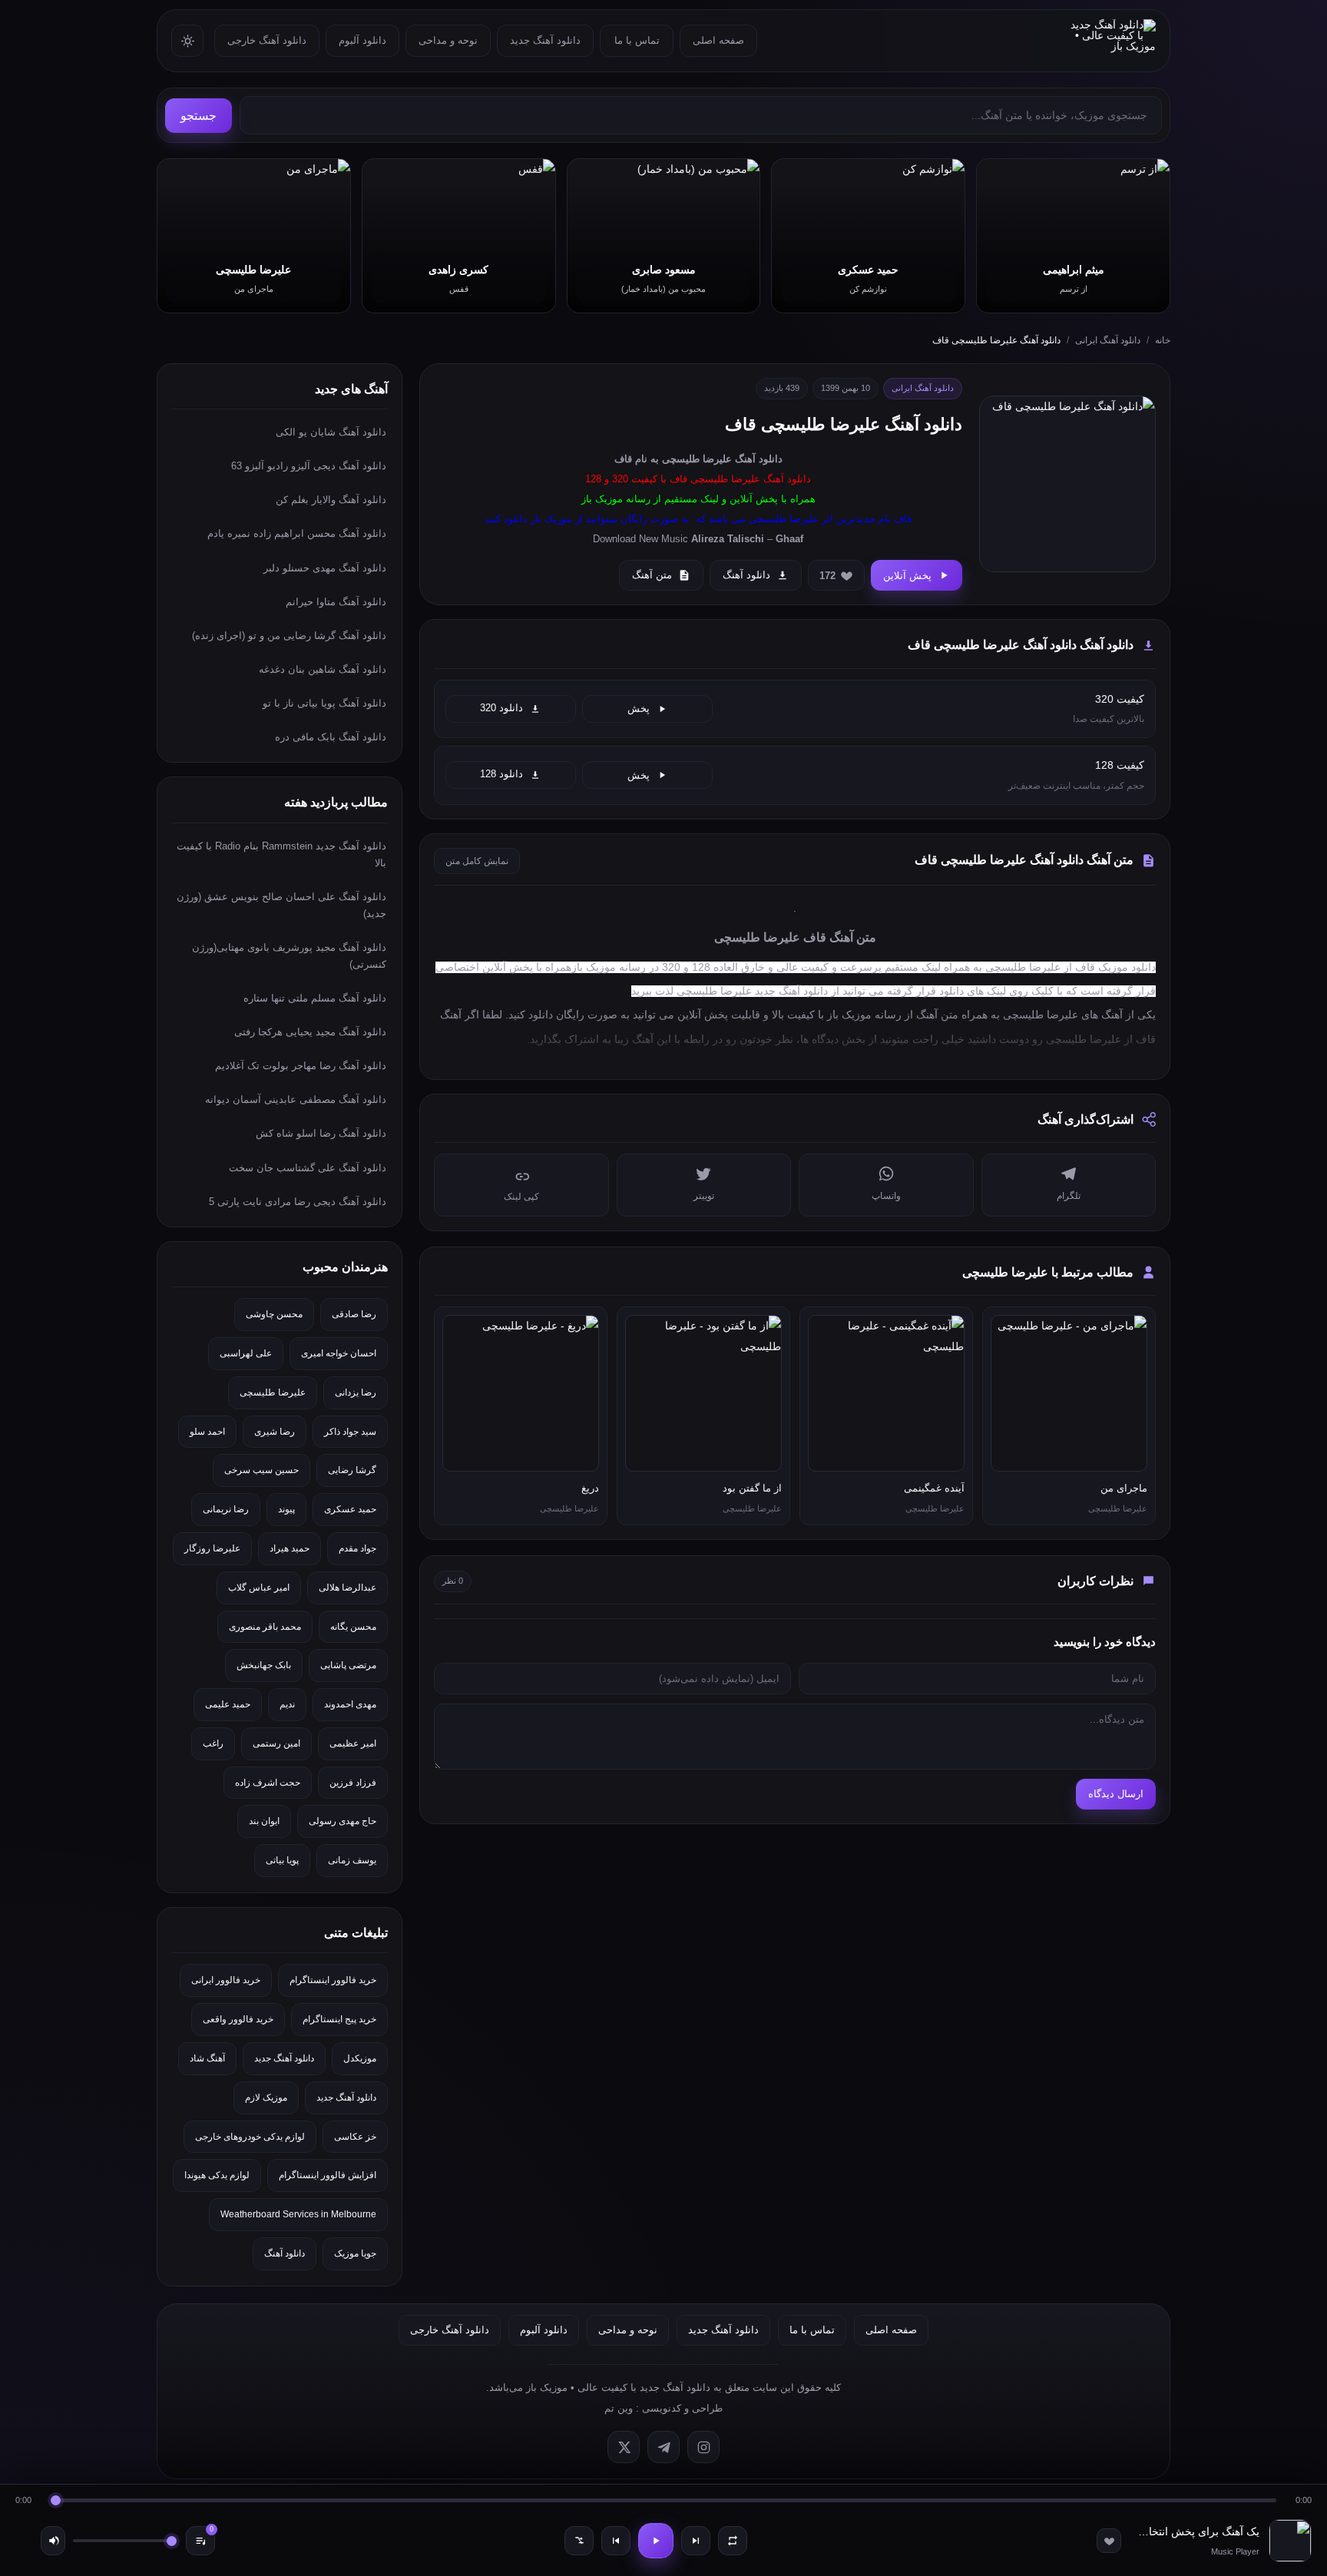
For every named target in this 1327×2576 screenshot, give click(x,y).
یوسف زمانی (352, 1860)
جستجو (199, 116)
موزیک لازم (266, 2098)
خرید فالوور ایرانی (226, 1980)
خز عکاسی (355, 2137)
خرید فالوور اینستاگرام (333, 1980)
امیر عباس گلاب (259, 1588)
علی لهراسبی (246, 1353)
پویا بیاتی (282, 1860)
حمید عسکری (350, 1509)
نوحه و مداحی (448, 40)
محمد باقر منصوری (265, 1627)
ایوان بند (264, 1821)
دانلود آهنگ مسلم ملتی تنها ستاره (315, 998)
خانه (1163, 340)
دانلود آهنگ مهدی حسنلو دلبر (325, 568)
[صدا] (53, 2541)
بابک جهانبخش (264, 1665)
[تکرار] (733, 2541)
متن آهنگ (652, 575)
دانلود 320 (501, 708)
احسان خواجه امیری (339, 1353)
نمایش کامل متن (477, 861)
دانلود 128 (501, 774)
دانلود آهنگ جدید (545, 40)
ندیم (287, 1704)
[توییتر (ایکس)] (624, 2447)
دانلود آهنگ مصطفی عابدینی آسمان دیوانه (296, 1099)
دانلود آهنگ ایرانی (1108, 340)
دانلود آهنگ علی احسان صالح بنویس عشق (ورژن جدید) (281, 905)
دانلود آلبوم (362, 40)
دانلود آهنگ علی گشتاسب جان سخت (308, 1168)
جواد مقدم (357, 1548)
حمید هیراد (290, 1548)
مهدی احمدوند (350, 1704)
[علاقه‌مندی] (1109, 2541)
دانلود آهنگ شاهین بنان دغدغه (323, 669)
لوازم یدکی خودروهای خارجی (250, 2137)
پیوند (286, 1509)
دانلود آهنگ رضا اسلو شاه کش (321, 1133)
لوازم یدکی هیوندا (217, 2175)
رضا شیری (275, 1432)
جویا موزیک (355, 2253)
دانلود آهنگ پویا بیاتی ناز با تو (324, 703)
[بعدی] (696, 2541)
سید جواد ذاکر (350, 1432)
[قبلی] (616, 2541)
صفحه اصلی (718, 40)
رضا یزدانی (356, 1392)
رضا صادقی (354, 1314)
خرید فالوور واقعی (238, 2019)
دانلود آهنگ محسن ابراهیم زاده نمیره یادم (297, 533)
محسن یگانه (353, 1627)
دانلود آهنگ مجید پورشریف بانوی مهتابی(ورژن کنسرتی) (289, 956)
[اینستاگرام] (703, 2447)
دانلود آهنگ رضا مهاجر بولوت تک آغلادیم (301, 1066)
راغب (213, 1743)
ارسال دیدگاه (1116, 1794)
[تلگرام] (663, 2447)
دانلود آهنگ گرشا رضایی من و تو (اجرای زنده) (289, 636)
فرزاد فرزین (353, 1783)
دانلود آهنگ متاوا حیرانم (336, 602)
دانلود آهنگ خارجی (267, 40)
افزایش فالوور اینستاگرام (328, 2175)
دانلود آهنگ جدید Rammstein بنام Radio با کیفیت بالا (281, 854)
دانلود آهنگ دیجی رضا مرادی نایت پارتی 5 (298, 1202)
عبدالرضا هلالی (347, 1588)
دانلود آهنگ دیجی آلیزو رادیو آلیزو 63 (309, 466)
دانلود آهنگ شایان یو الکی (331, 432)
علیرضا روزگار (212, 1548)
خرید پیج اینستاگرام (339, 2019)
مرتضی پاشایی (348, 1665)
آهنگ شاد (207, 2058)
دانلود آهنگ (759, 459)
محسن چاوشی (274, 1314)
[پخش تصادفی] (579, 2541)
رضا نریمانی (226, 1509)
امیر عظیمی (353, 1743)
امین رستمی (276, 1743)
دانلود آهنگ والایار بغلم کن (331, 500)
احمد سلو (207, 1432)
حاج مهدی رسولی (343, 1821)
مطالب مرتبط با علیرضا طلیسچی (1048, 1272)
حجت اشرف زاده (268, 1783)
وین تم (619, 2408)
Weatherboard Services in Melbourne (298, 2214)
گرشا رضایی (352, 1470)
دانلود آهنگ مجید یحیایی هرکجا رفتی (310, 1032)
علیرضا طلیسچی (273, 1392)
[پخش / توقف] (656, 2541)
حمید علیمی (228, 1704)
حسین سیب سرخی (261, 1470)
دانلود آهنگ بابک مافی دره (331, 737)
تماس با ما (637, 40)
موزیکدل (360, 2058)
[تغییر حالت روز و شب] (187, 41)
